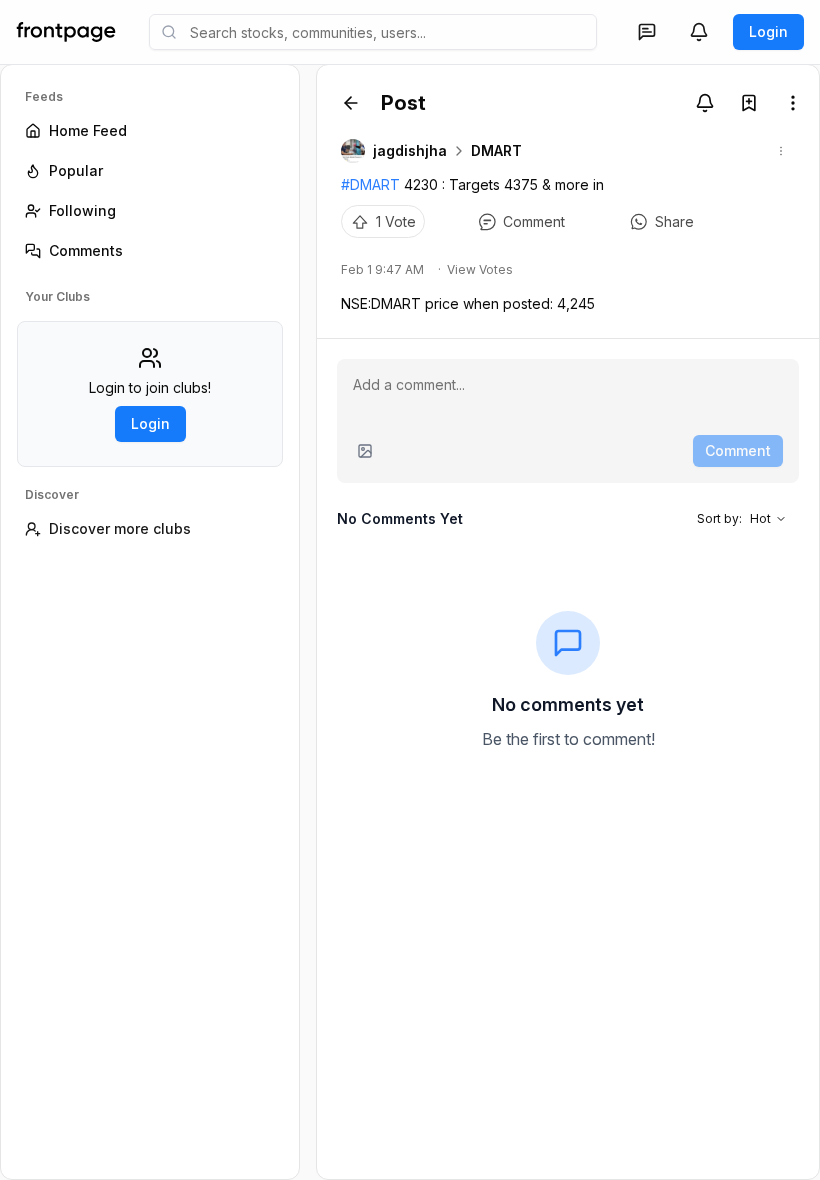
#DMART (370, 184)
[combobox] (373, 32)
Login (768, 31)
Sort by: (734, 518)
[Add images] (365, 451)
